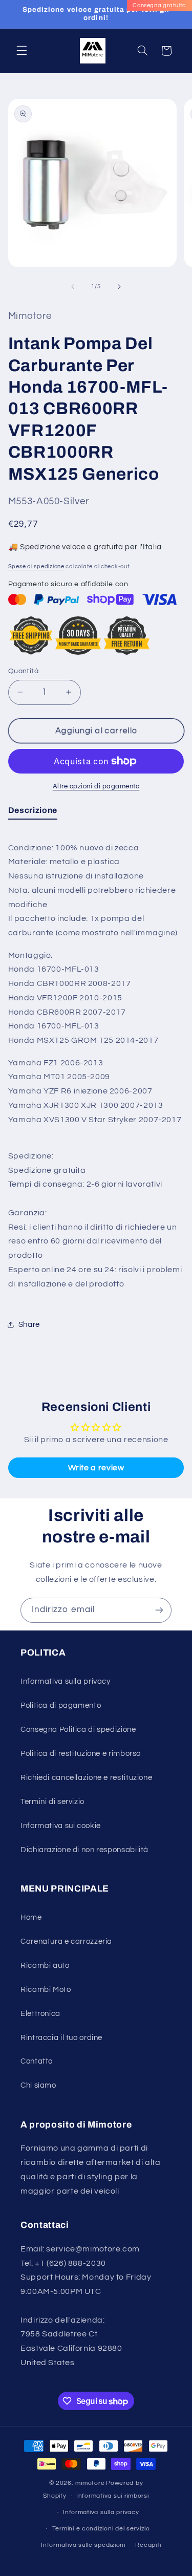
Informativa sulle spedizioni (83, 2545)
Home (31, 1917)
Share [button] (29, 1325)
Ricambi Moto (46, 1990)
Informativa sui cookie (61, 1826)
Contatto (37, 2061)
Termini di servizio (52, 1802)
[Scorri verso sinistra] (73, 287)
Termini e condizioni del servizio (101, 2529)
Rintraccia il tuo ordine (61, 2038)
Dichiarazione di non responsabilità (84, 1850)
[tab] (33, 812)
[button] (22, 51)
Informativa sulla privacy (66, 1681)
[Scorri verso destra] (119, 287)
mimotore (90, 2483)
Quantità (23, 671)
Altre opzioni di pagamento (96, 787)
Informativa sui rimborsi (113, 2496)
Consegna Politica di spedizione (78, 1730)
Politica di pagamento (61, 1705)
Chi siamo (38, 2085)
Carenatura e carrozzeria (66, 1941)
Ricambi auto (45, 1966)
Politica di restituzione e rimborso (81, 1754)
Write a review (96, 1468)
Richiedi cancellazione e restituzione (86, 1778)
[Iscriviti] (159, 1610)
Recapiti (148, 2545)
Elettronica (40, 2014)
